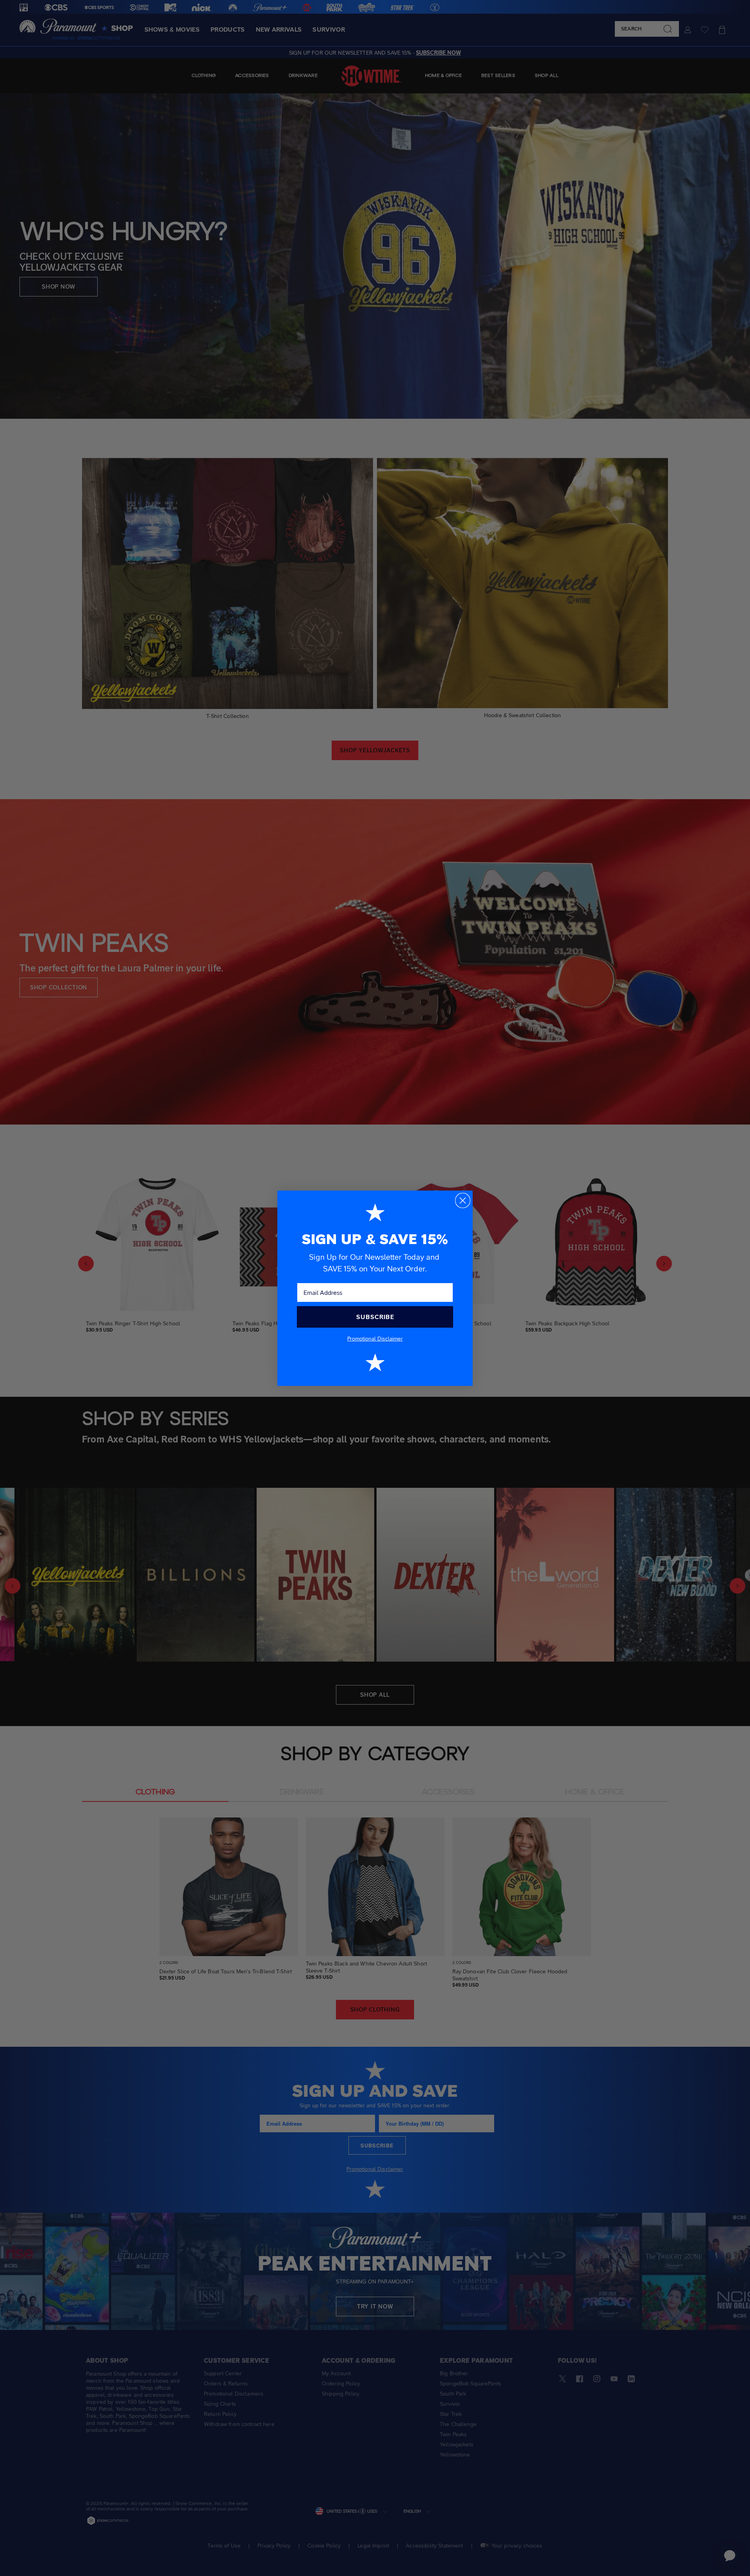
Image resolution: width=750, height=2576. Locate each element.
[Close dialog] (463, 1201)
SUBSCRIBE (375, 1317)
